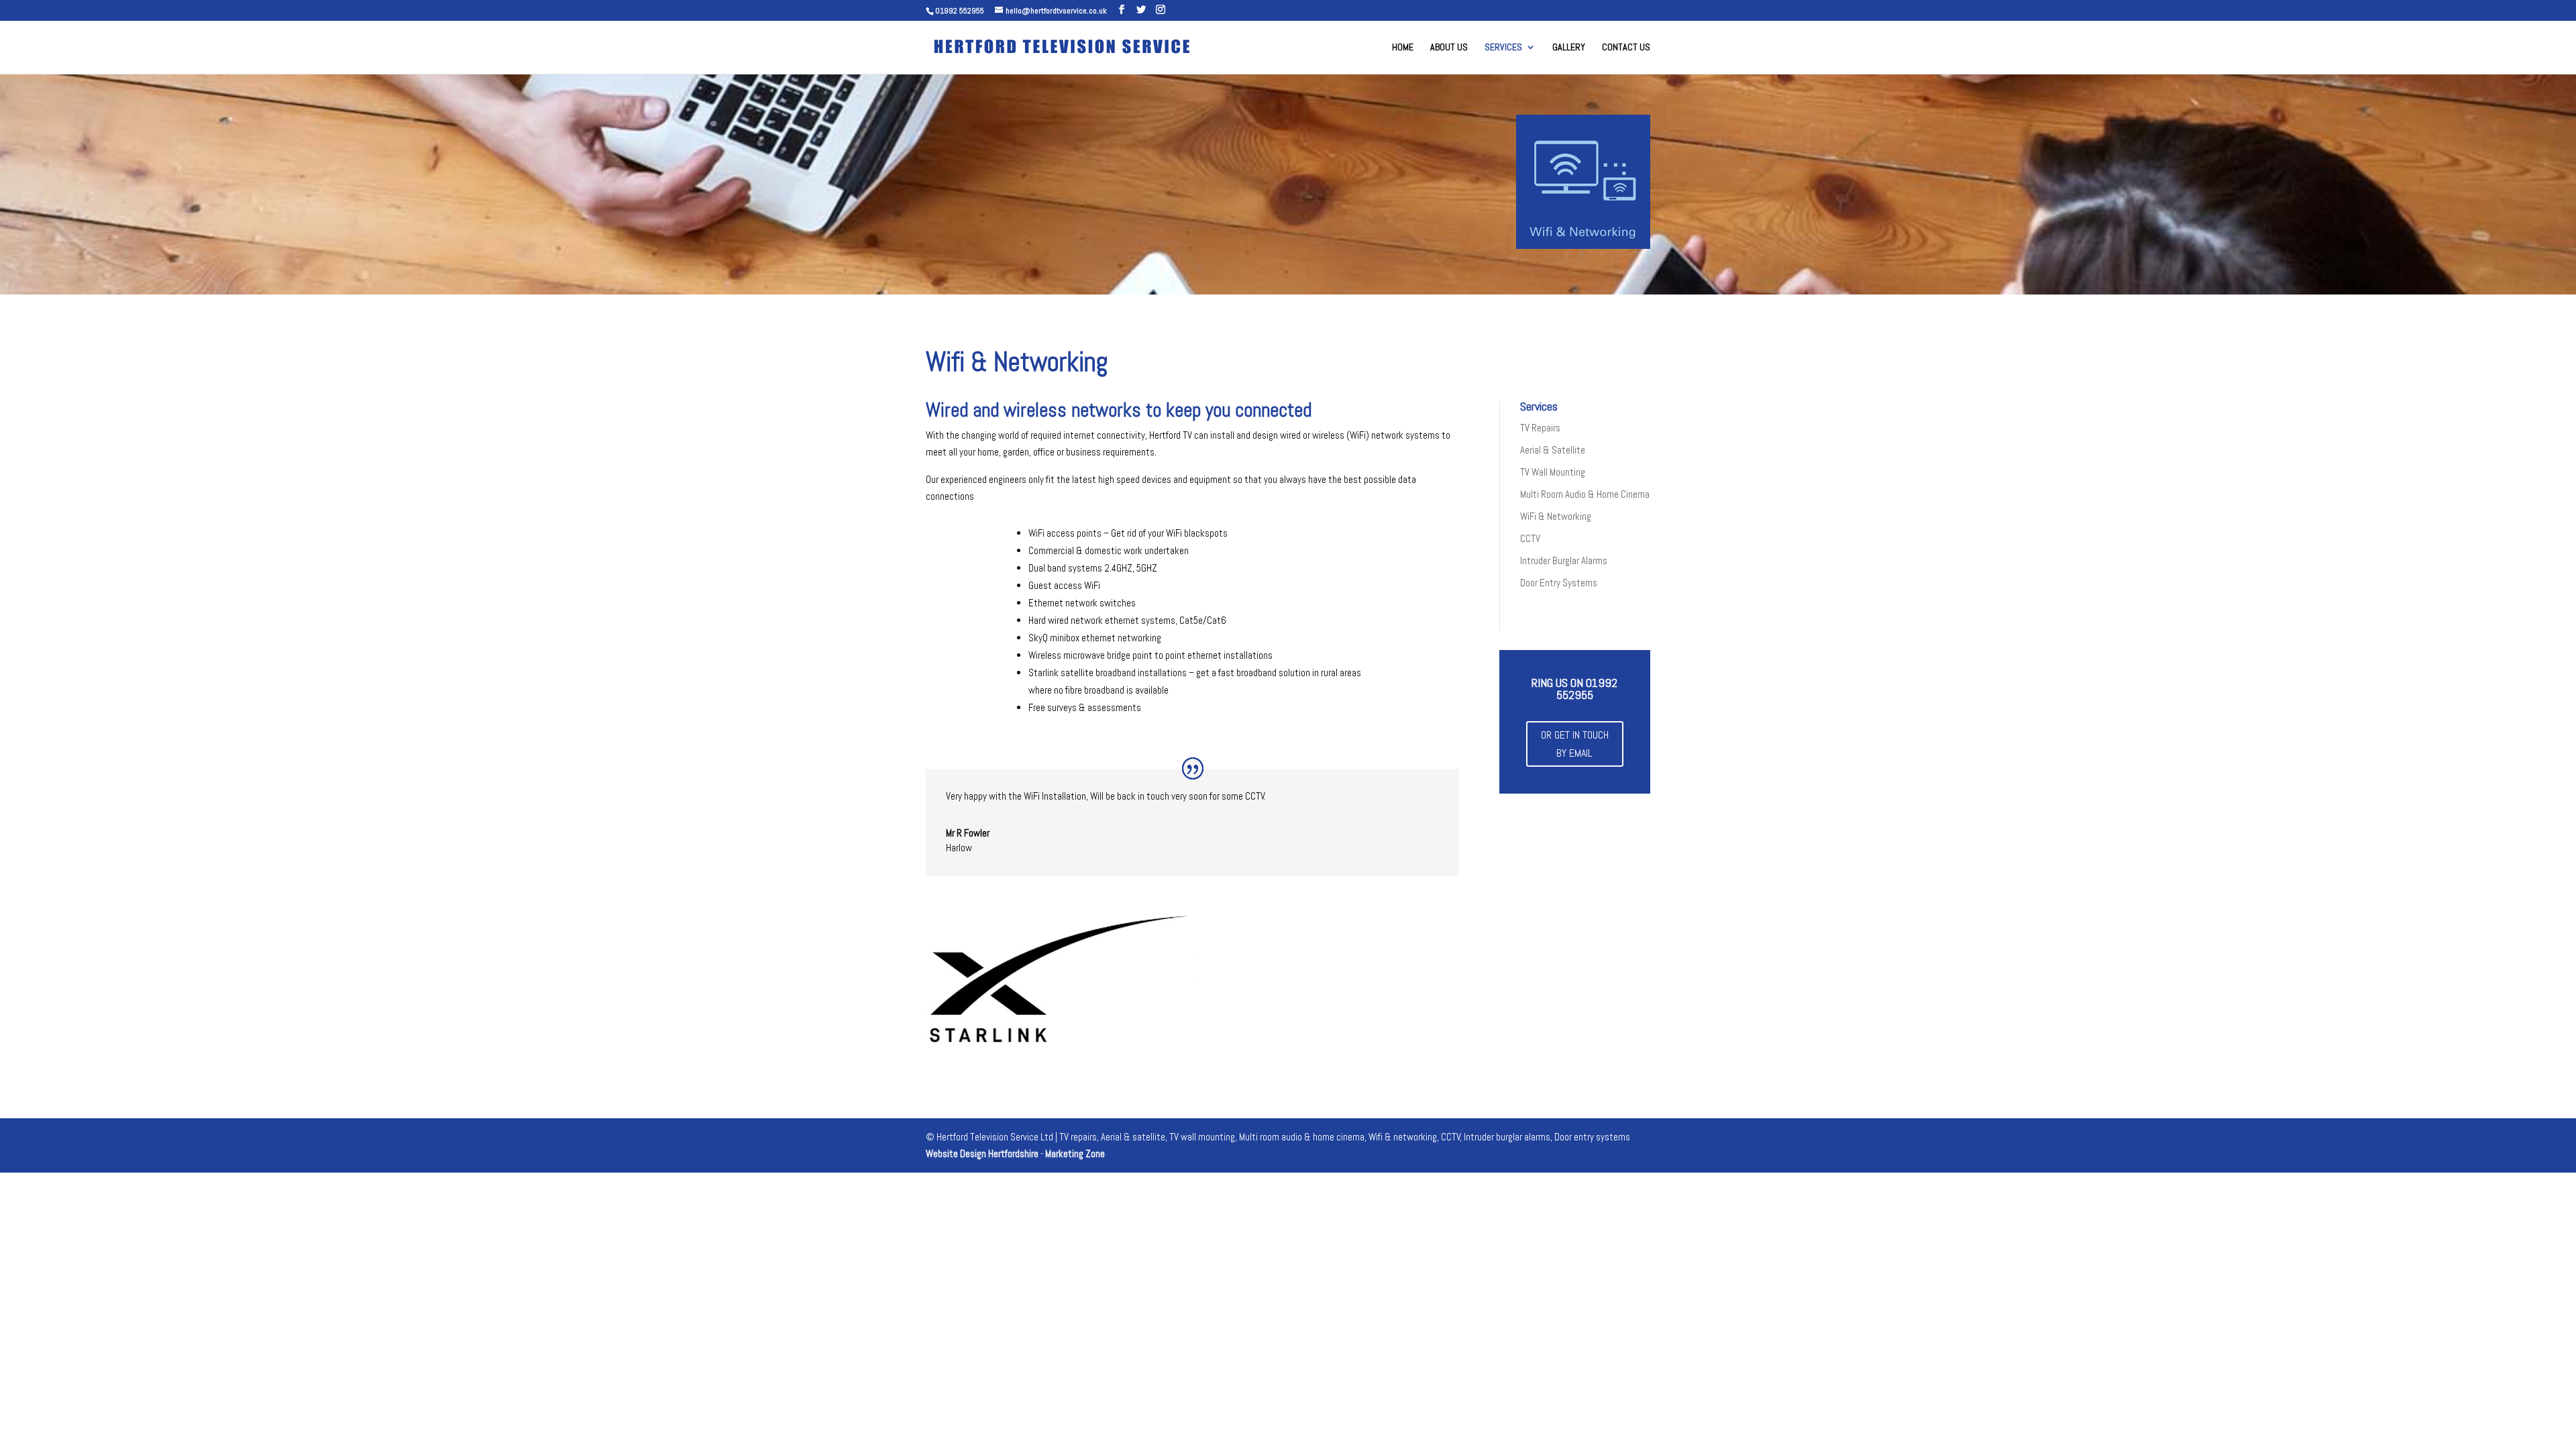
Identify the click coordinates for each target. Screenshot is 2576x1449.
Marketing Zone (1075, 1153)
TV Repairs (1540, 428)
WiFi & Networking (1556, 516)
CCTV (1530, 538)
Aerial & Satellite (1553, 450)
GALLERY (1569, 48)
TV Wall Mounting (1553, 472)
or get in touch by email (1575, 744)
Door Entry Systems (1559, 583)
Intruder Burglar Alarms (1564, 560)
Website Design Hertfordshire (982, 1153)
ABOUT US (1449, 48)
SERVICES (1503, 48)
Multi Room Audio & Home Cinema (1585, 494)
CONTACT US (1626, 48)
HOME (1403, 48)
